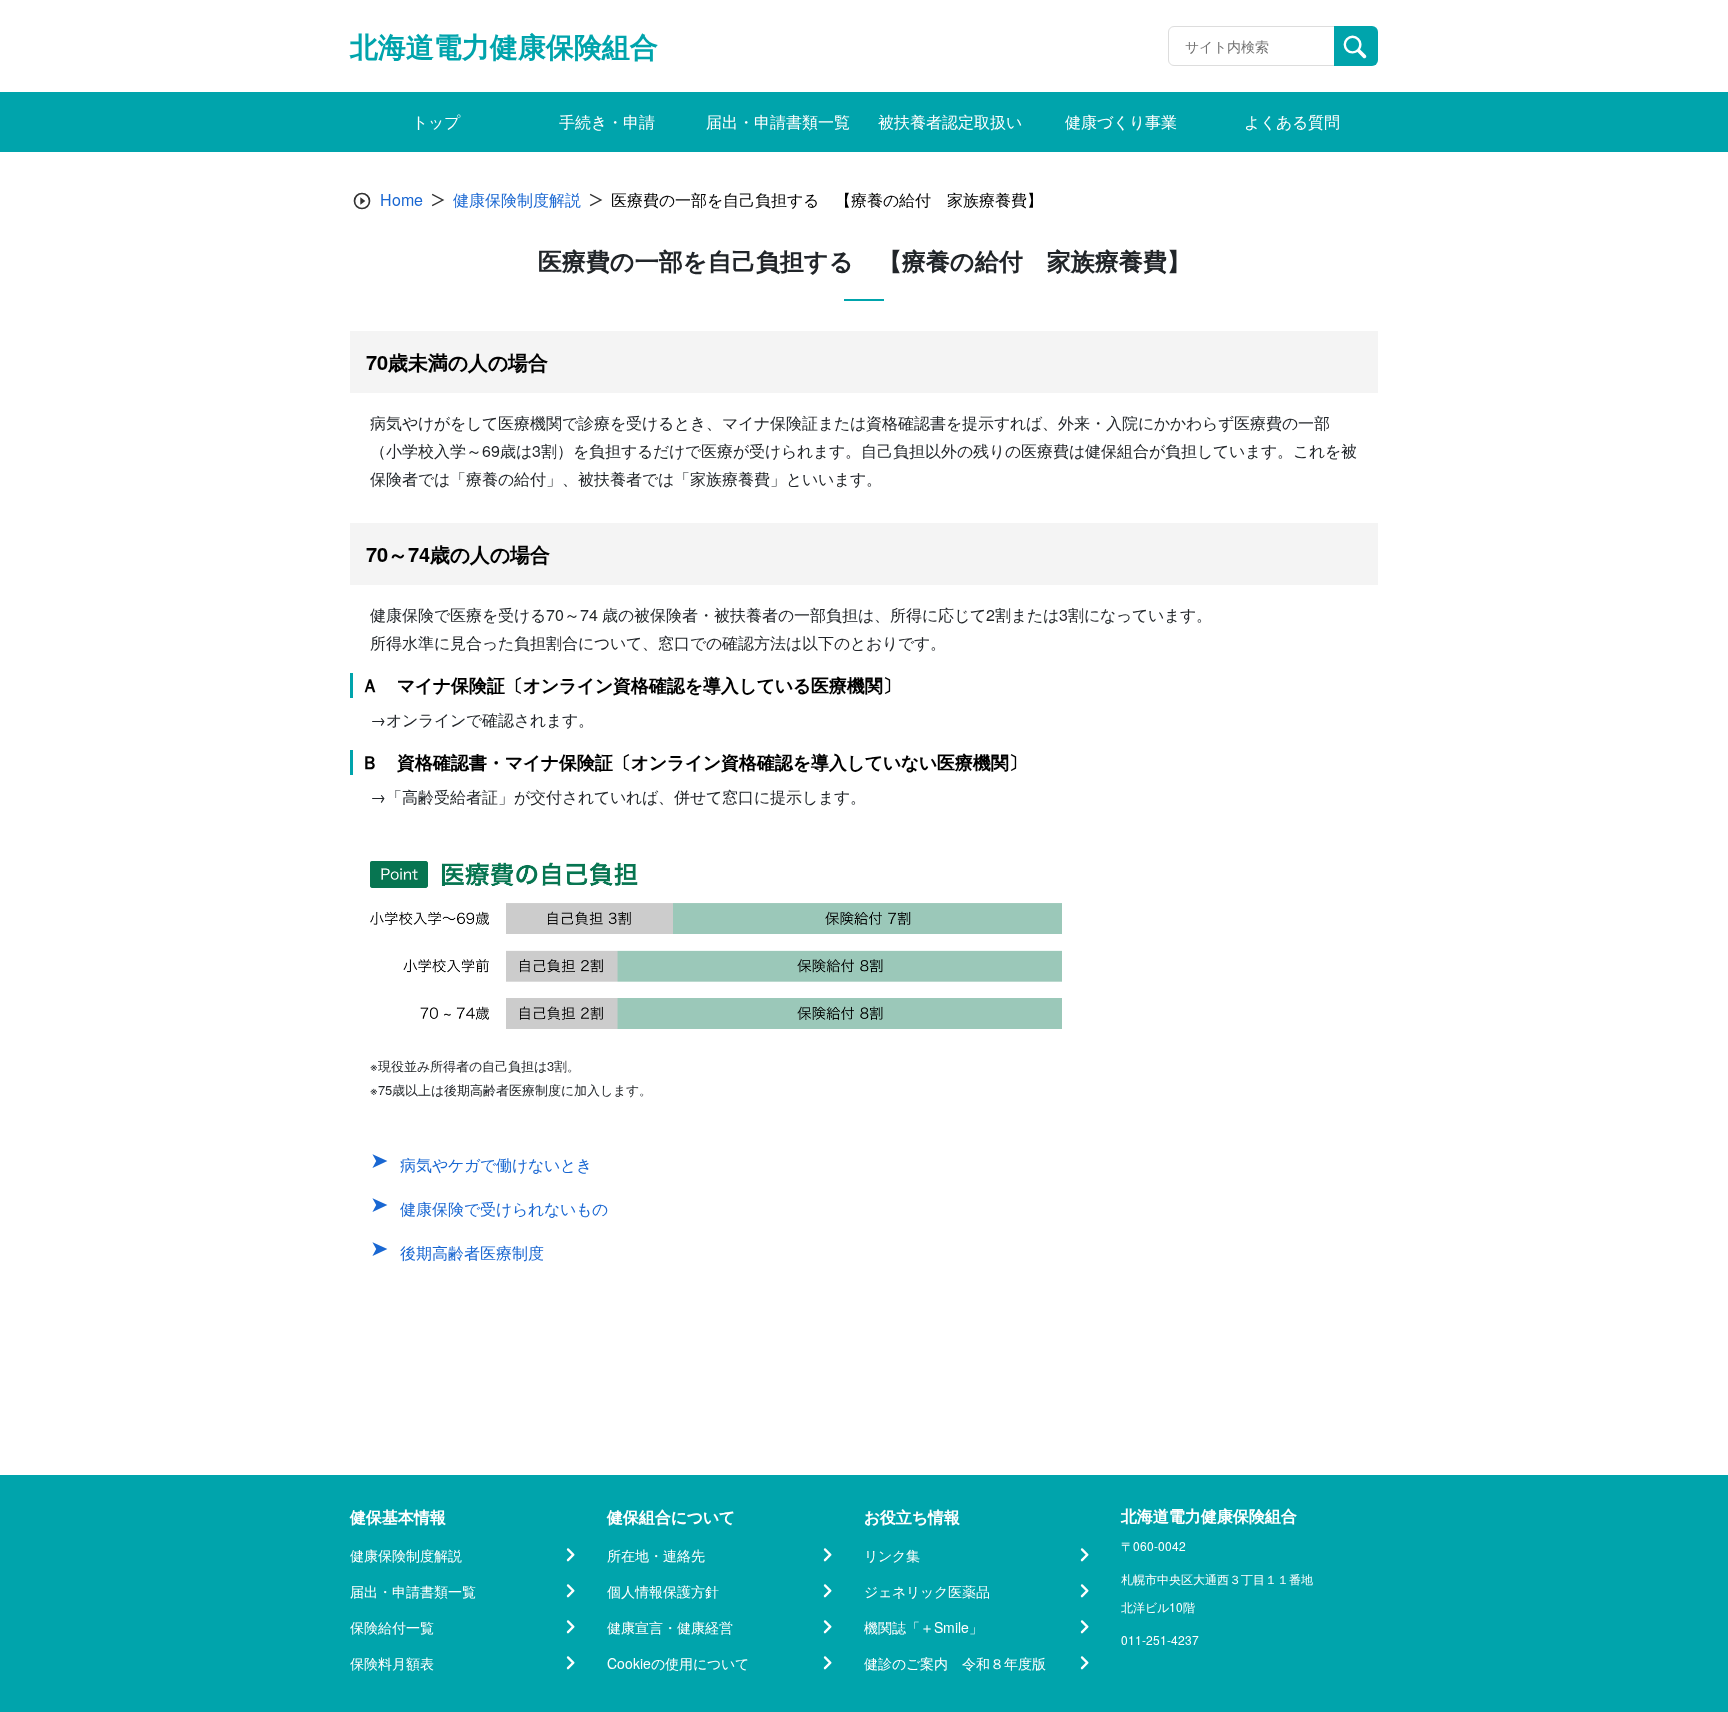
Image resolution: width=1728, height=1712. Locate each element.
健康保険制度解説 (517, 199)
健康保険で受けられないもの (504, 1208)
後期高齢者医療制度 (472, 1252)
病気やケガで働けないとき (496, 1164)
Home (401, 199)
